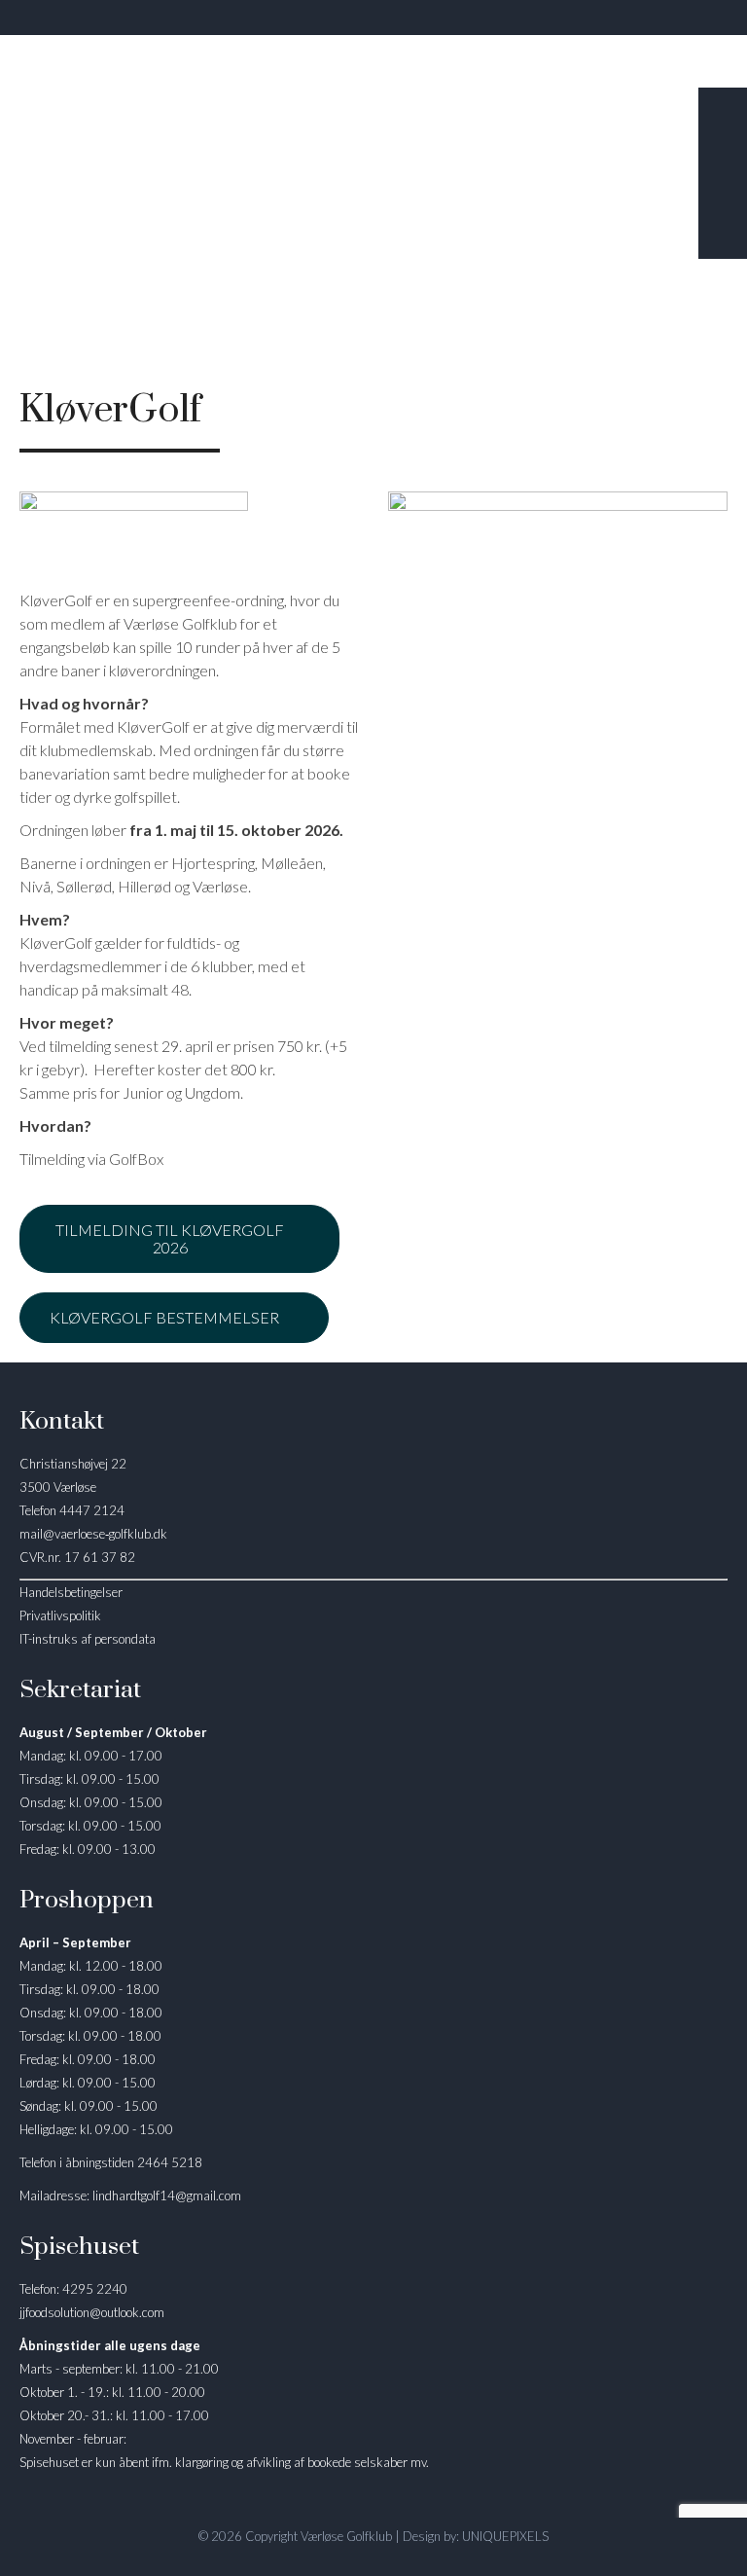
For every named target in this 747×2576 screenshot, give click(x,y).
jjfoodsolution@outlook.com (92, 2312)
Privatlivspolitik (60, 1615)
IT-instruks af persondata (88, 1639)
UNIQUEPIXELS (505, 2536)
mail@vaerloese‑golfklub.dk (93, 1534)
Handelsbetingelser (71, 1592)
